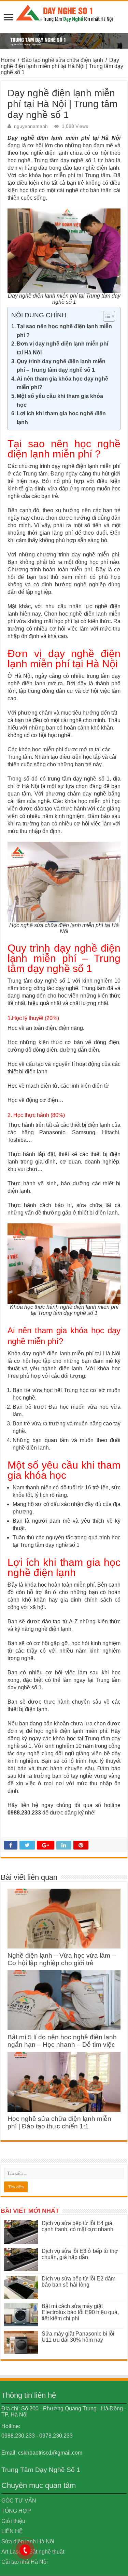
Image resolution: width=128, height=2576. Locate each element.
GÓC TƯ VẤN (19, 2501)
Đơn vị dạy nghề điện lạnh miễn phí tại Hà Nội (62, 348)
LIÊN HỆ (12, 2531)
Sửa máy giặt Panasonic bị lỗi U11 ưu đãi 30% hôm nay (78, 2337)
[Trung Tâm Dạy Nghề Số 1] (64, 12)
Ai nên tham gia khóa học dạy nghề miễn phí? (62, 383)
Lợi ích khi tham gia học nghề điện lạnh (61, 418)
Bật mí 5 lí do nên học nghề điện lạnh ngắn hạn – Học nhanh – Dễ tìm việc (62, 2041)
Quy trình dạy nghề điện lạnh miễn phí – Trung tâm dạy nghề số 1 (61, 366)
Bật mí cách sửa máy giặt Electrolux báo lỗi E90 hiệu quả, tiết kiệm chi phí (80, 2312)
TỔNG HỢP (16, 2511)
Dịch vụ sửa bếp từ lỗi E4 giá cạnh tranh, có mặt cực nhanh (77, 2226)
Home (8, 60)
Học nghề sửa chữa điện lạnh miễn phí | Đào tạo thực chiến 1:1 (59, 2122)
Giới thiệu (13, 2521)
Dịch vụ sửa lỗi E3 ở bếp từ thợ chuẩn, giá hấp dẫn (80, 2254)
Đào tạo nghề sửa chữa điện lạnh (62, 60)
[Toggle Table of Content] (106, 316)
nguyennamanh (31, 126)
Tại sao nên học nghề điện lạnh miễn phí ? (64, 331)
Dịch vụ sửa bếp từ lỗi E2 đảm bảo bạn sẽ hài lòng (79, 2282)
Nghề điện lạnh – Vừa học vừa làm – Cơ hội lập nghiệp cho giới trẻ (62, 1959)
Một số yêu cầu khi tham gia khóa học (60, 400)
